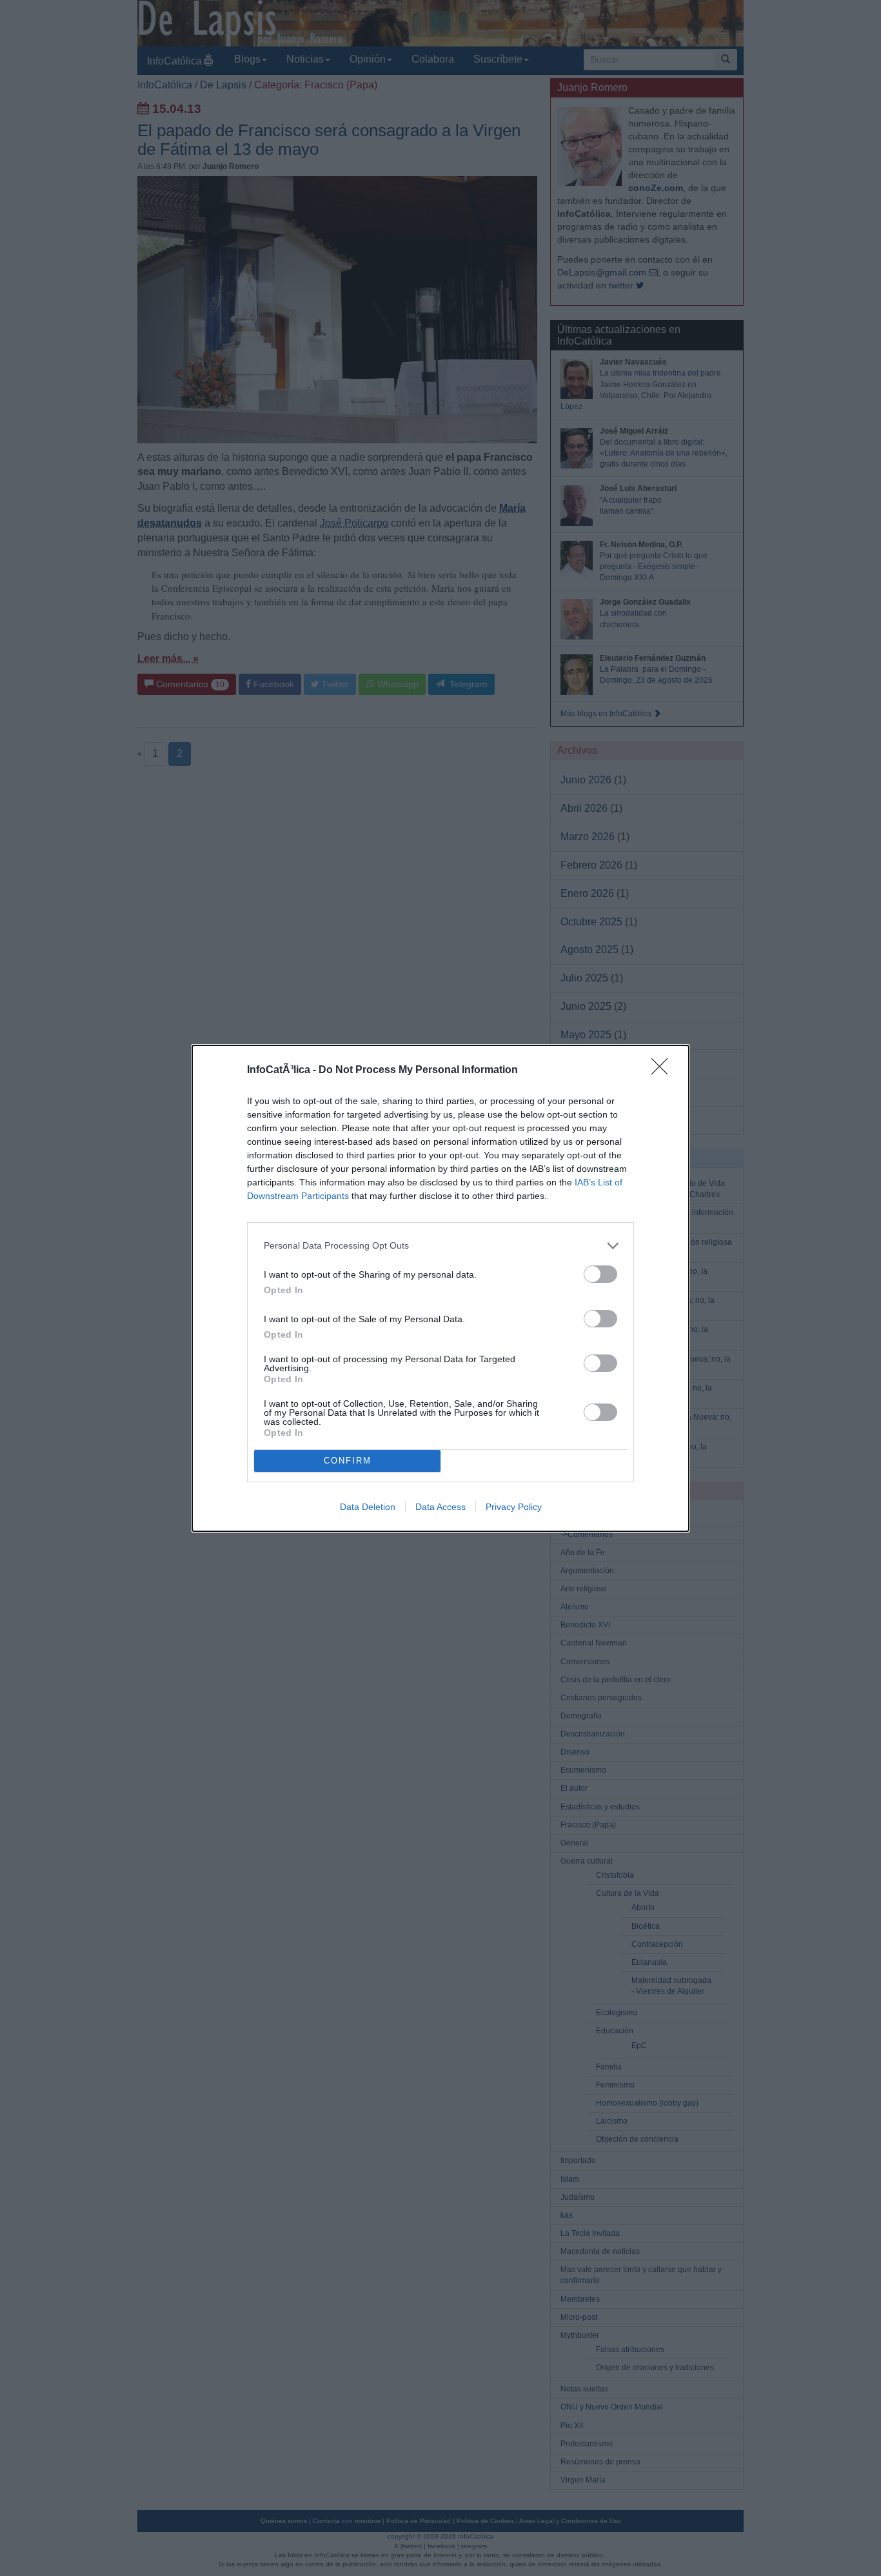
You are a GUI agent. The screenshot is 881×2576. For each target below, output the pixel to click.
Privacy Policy (514, 1507)
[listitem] (440, 1246)
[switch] (600, 1274)
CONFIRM (348, 1461)
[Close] (664, 1071)
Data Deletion (368, 1507)
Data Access (440, 1507)
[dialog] (440, 1288)
